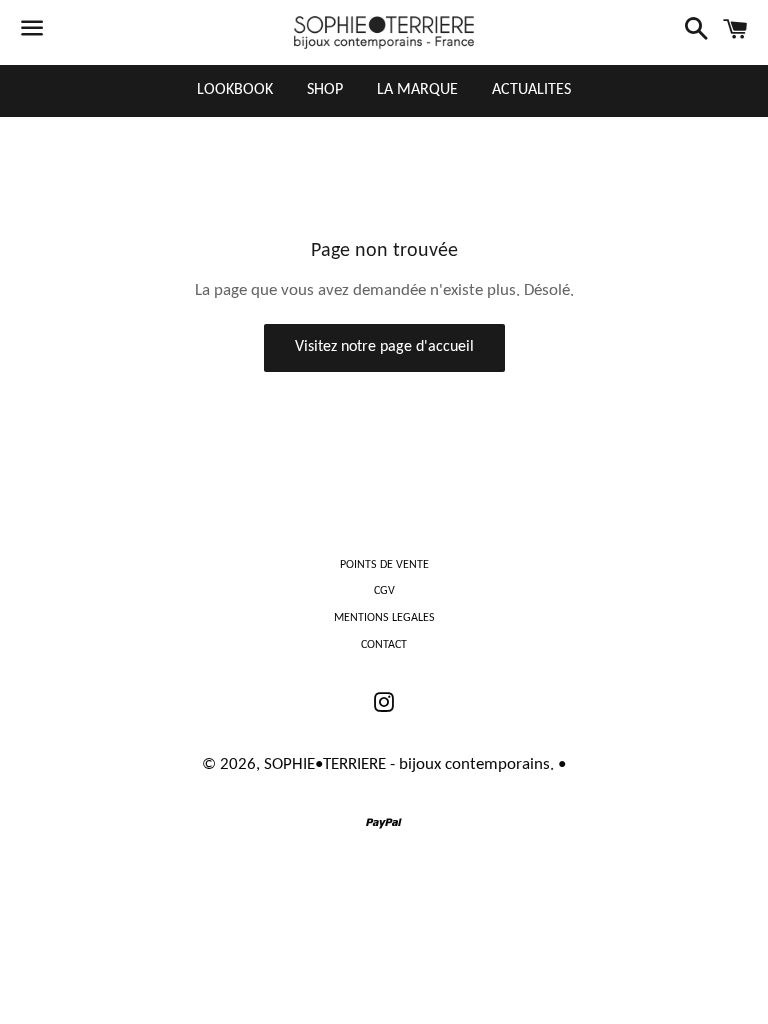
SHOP (325, 90)
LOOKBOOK (235, 90)
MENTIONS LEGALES (384, 618)
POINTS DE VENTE (384, 565)
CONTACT (384, 645)
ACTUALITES (531, 90)
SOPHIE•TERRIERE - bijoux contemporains (407, 764)
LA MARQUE (417, 90)
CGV (384, 591)
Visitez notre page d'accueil (384, 347)
